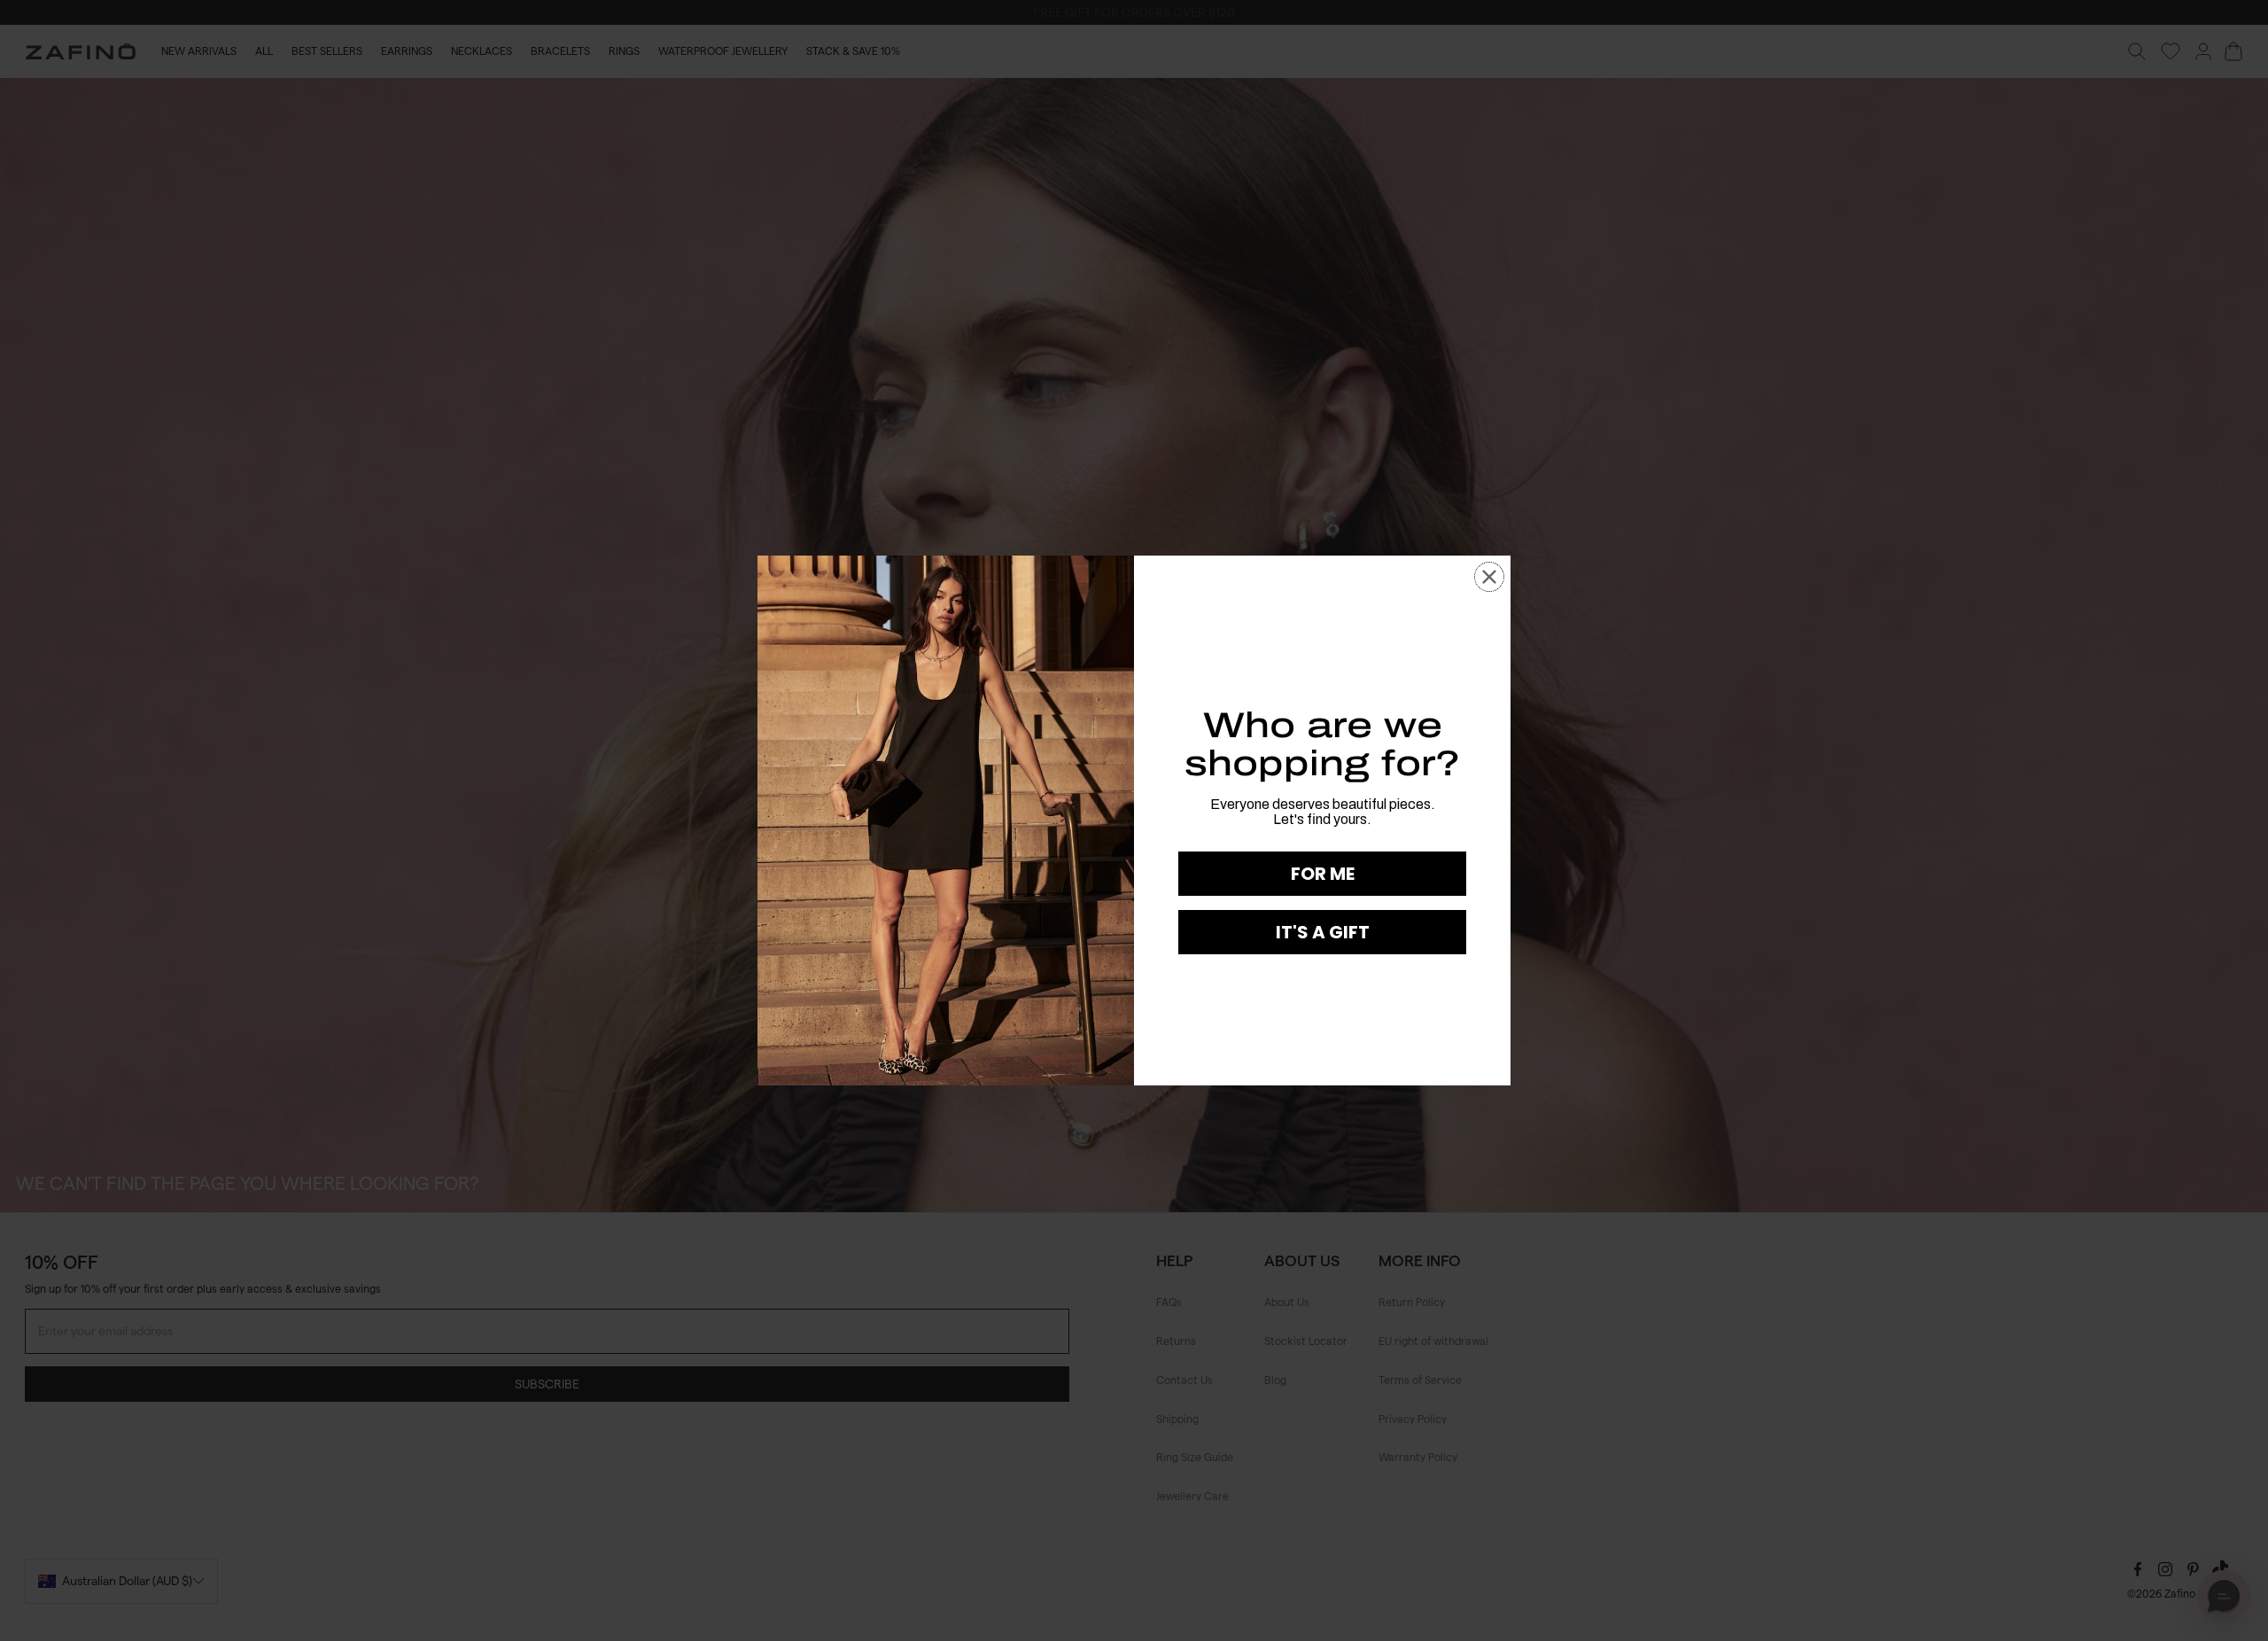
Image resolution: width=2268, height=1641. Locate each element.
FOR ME (1323, 874)
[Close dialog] (1489, 577)
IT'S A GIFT (1323, 932)
